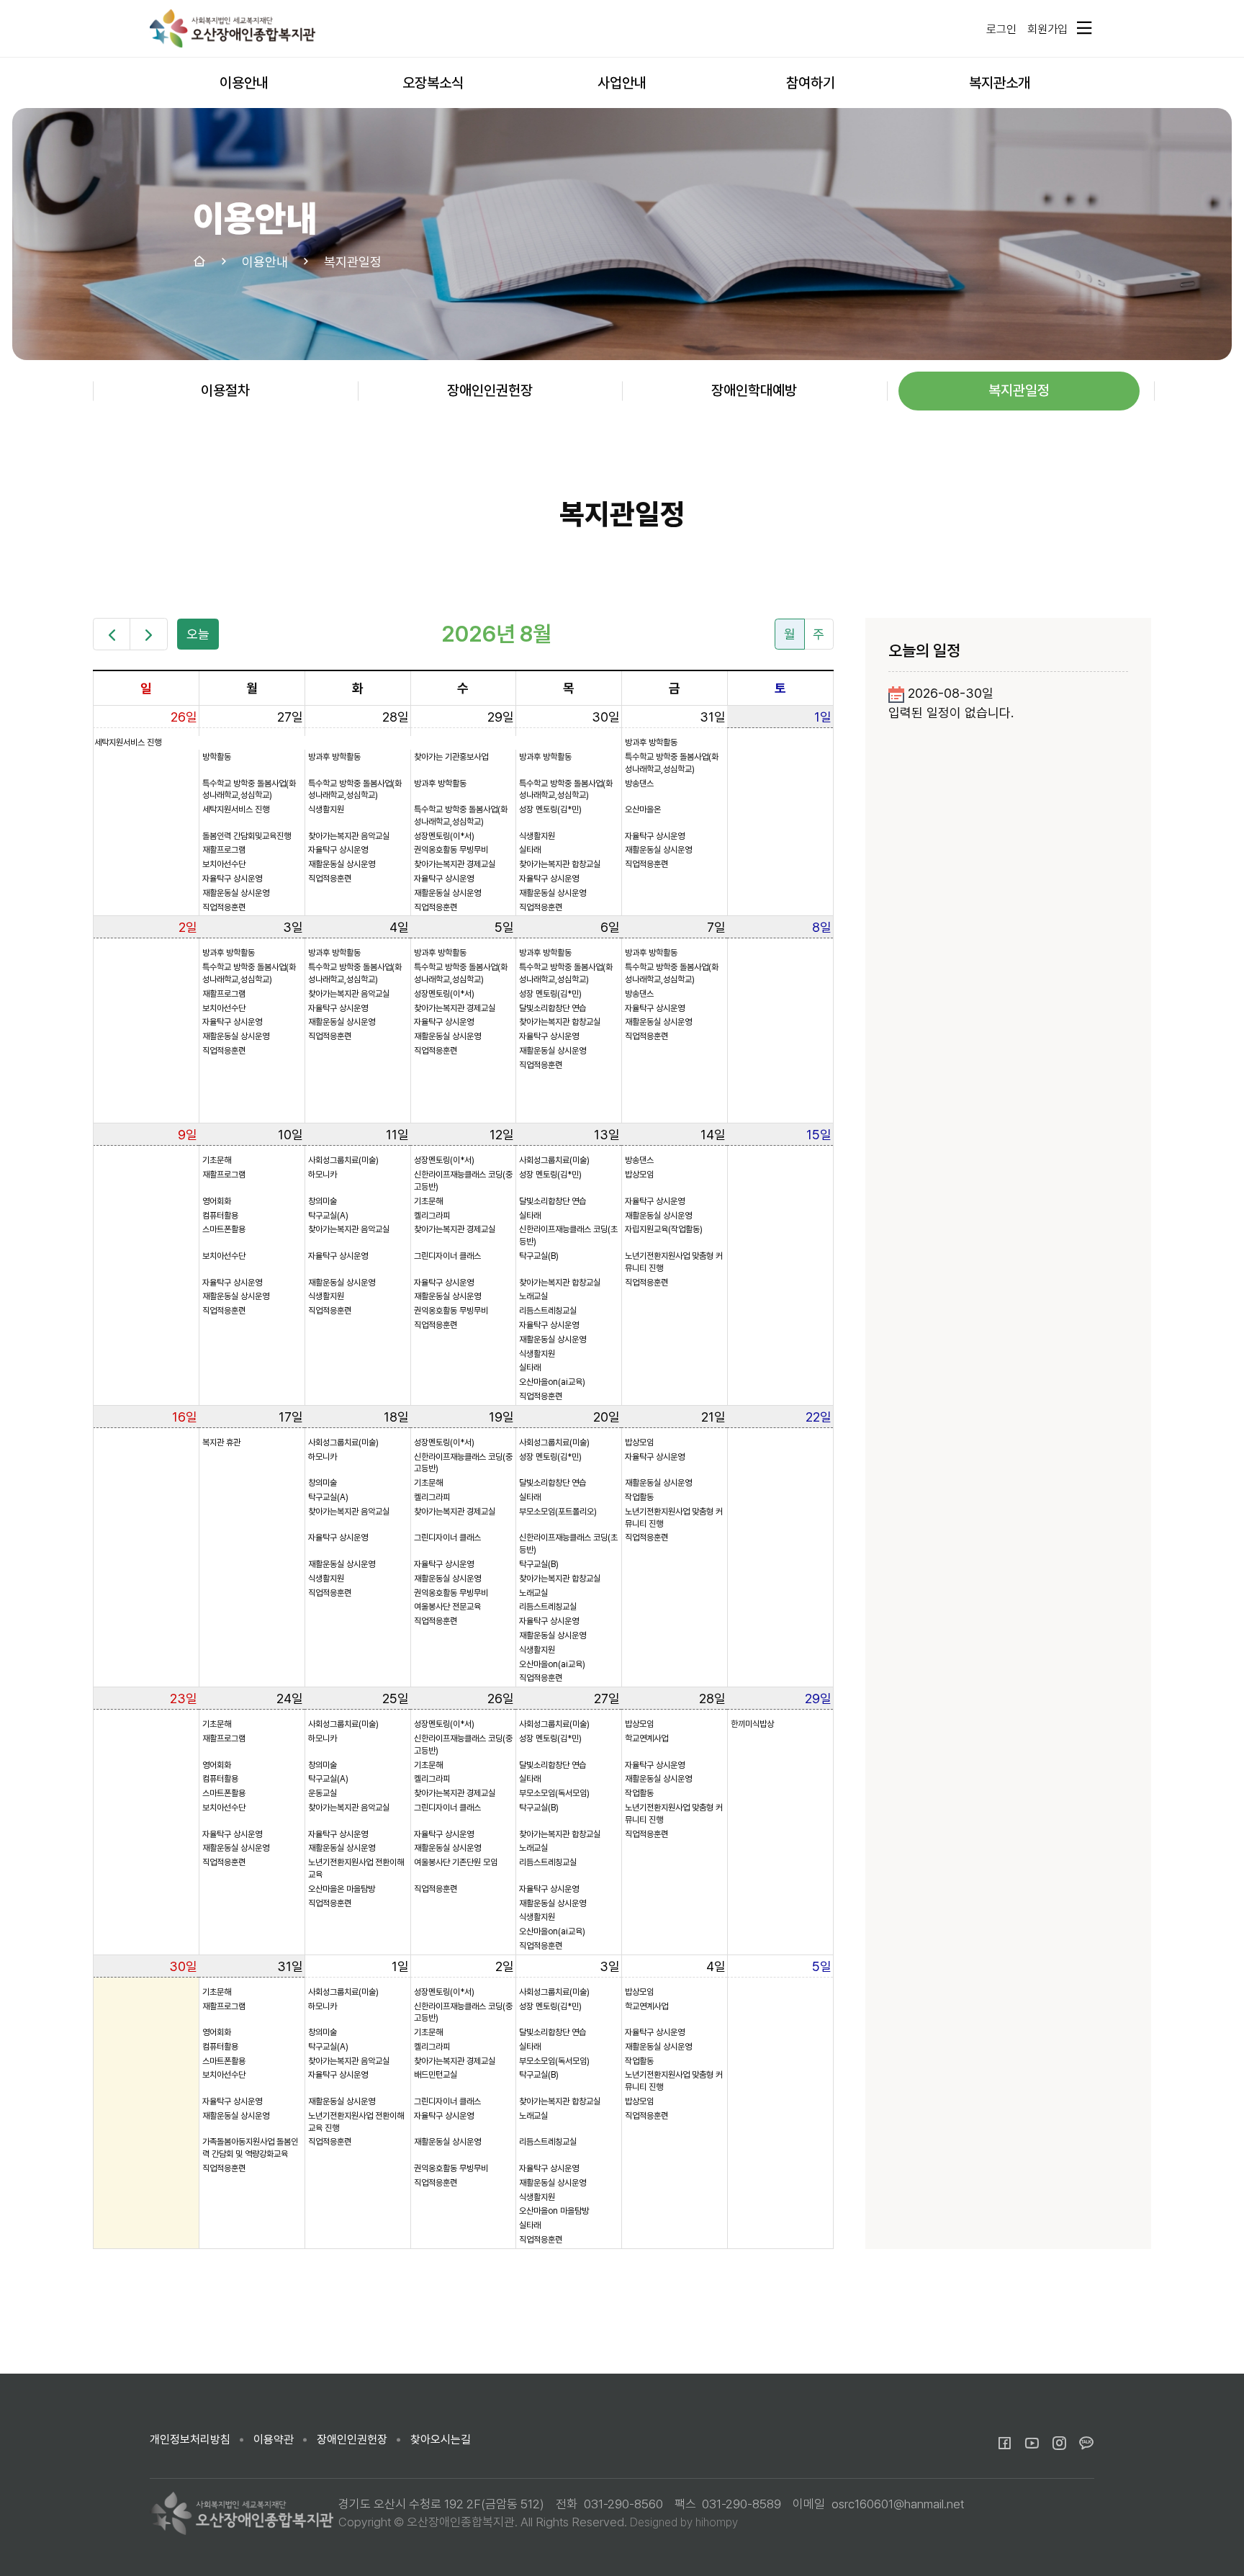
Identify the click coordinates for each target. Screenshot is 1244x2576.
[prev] (112, 634)
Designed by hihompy (684, 2522)
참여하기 (811, 83)
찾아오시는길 (441, 2440)
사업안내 (622, 83)
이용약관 (274, 2440)
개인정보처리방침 (190, 2440)
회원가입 (1047, 29)
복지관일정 (1019, 390)
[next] (148, 634)
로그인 (1001, 29)
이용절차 (225, 390)
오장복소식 (433, 83)
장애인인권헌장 (490, 390)
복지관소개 (1000, 83)
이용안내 (244, 83)
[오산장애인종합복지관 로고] (233, 28)
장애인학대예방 (754, 390)
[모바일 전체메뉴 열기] (1083, 28)
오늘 (198, 634)
